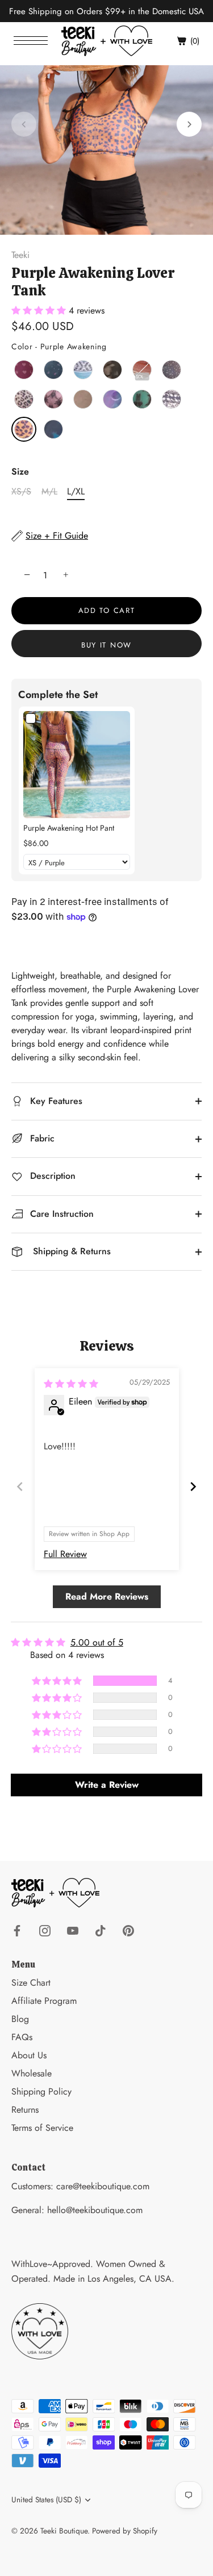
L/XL (76, 491)
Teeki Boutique (64, 2531)
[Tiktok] (101, 1929)
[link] (77, 764)
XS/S (21, 491)
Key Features (55, 1101)
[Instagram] (45, 1929)
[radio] (24, 370)
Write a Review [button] (107, 1785)
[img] (71, 1384)
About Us (29, 2055)
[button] (24, 124)
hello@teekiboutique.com (95, 2210)
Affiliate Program (44, 2001)
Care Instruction (60, 1214)
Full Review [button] (65, 1554)
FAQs (22, 2037)
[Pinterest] (128, 1929)
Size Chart (31, 1983)
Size (20, 471)
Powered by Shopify (125, 2531)
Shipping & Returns (69, 1251)
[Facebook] (17, 1929)
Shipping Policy (41, 2091)
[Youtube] (73, 1929)
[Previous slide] (20, 1486)
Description (51, 1176)
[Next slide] (193, 1486)
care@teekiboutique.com (103, 2186)
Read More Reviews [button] (107, 1596)
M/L (49, 491)
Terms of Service (42, 2128)
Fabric (41, 1138)
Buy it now (106, 645)
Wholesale (32, 2073)
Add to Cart (107, 610)
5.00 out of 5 (97, 1642)
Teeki (20, 255)
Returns (25, 2110)
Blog (20, 2019)
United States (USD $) (46, 2500)
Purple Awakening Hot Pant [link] (69, 828)
